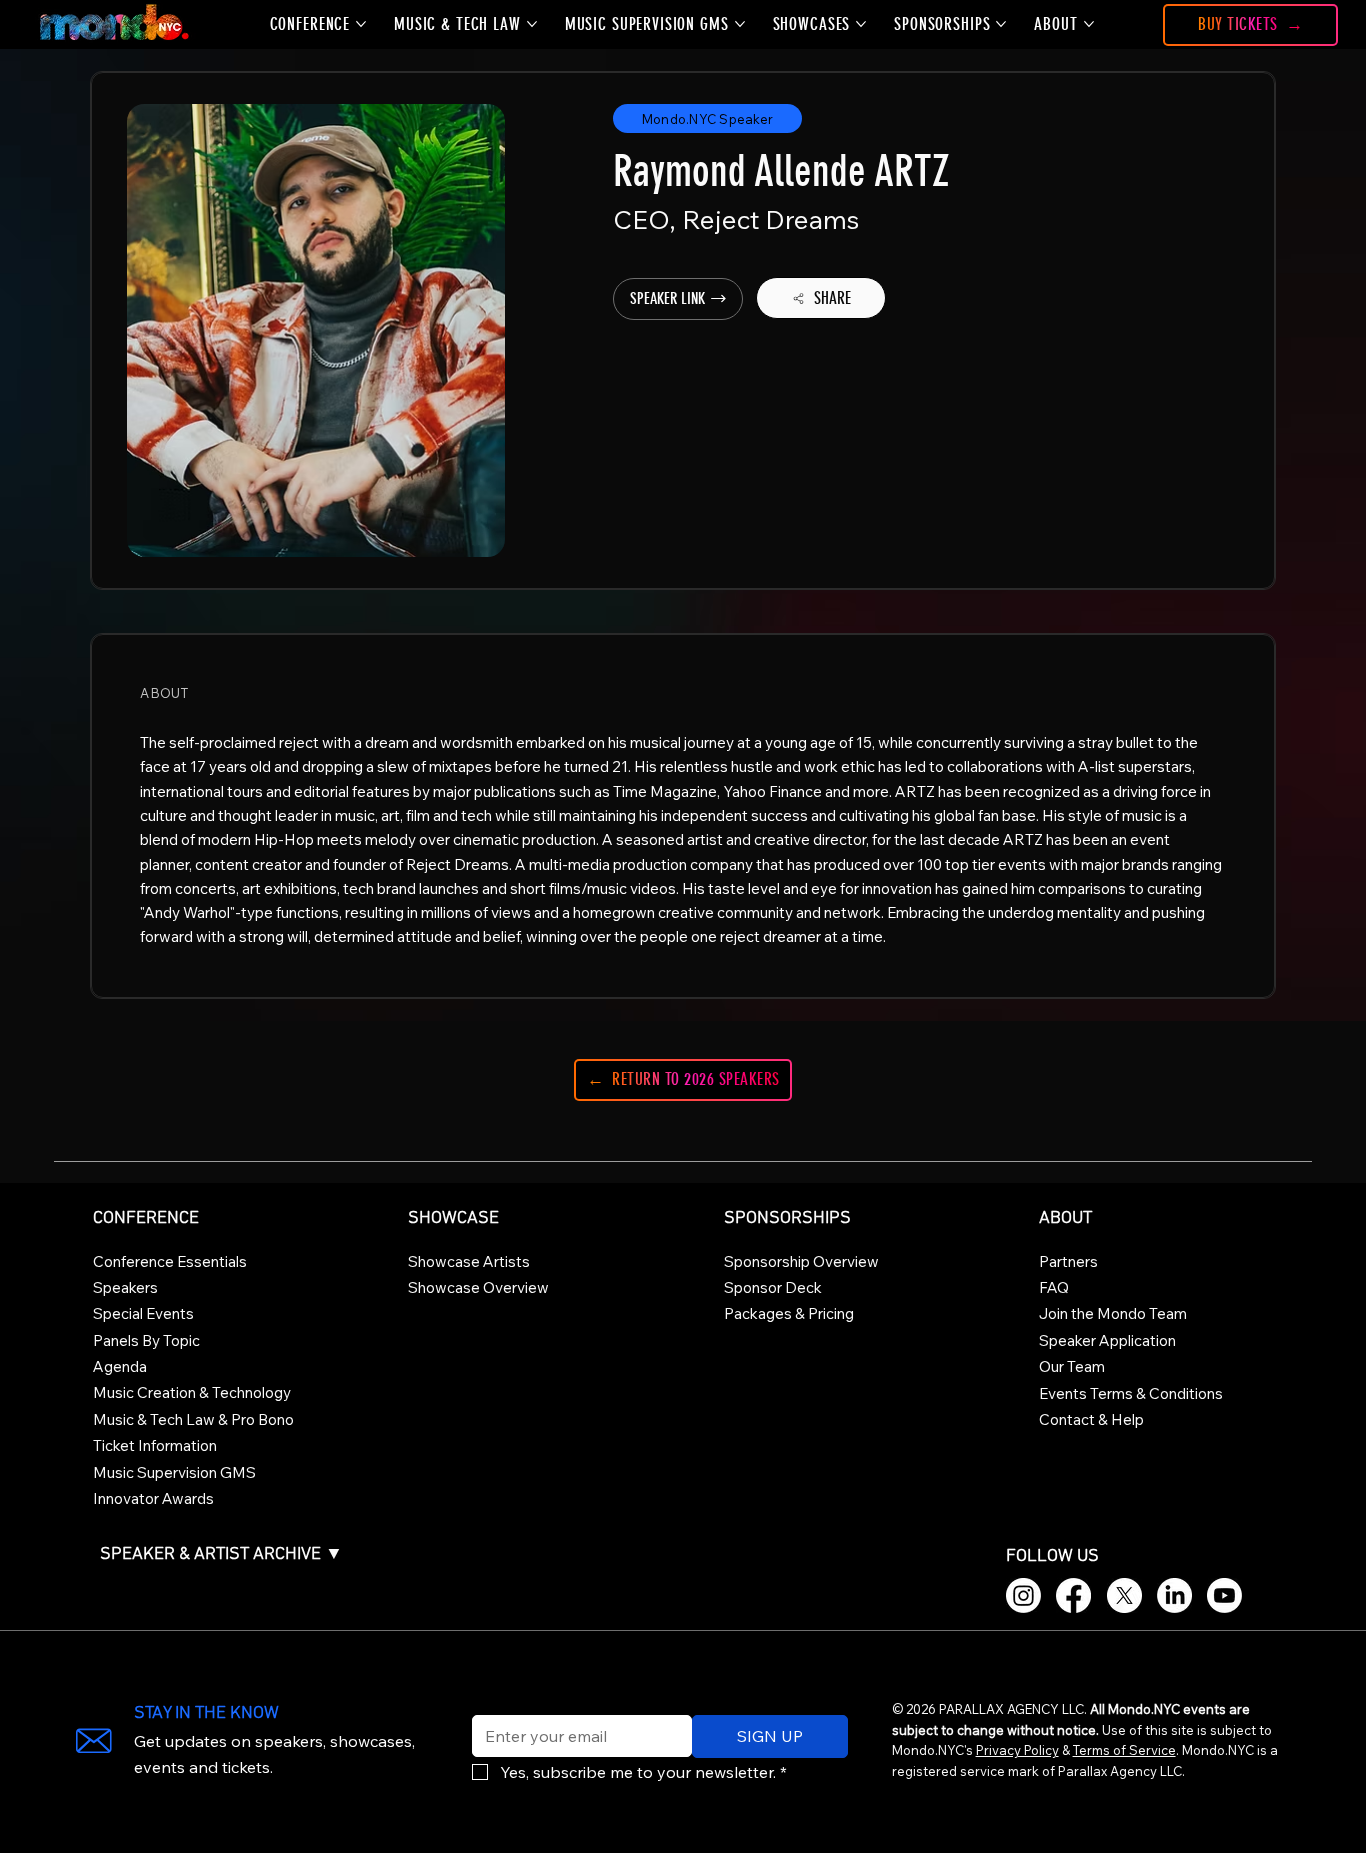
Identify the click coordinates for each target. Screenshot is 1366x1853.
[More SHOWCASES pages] (861, 24)
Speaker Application (1107, 1340)
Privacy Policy (1017, 1750)
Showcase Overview (478, 1287)
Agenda (120, 1366)
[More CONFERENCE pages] (361, 24)
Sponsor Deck (773, 1287)
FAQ (1054, 1287)
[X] (1124, 1595)
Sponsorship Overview (801, 1261)
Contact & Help (1091, 1419)
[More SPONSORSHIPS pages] (1001, 24)
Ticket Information (155, 1445)
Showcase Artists (469, 1261)
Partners (1068, 1261)
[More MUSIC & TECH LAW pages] (532, 24)
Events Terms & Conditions (1131, 1393)
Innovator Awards (153, 1498)
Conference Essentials (170, 1261)
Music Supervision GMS (174, 1472)
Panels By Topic (146, 1340)
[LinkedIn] (1174, 1595)
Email (487, 1702)
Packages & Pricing (789, 1313)
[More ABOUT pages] (1089, 24)
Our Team (1072, 1366)
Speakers (125, 1287)
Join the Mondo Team (1113, 1313)
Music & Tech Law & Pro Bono (193, 1419)
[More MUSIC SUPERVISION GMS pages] (740, 24)
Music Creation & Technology (192, 1392)
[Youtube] (1224, 1595)
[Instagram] (1023, 1595)
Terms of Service (1124, 1750)
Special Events (143, 1313)
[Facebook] (1073, 1595)
